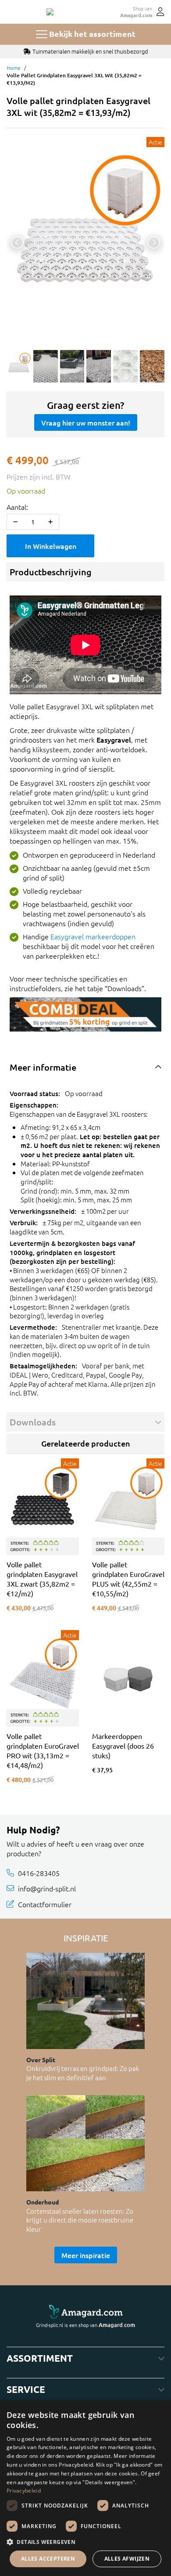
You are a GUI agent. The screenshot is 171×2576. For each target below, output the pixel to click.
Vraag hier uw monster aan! (86, 422)
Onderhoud (43, 2202)
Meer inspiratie (86, 2255)
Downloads (33, 1422)
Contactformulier (45, 1904)
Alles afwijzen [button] (127, 2559)
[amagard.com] (85, 2312)
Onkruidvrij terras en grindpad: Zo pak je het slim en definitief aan (83, 2073)
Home (14, 68)
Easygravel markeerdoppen (93, 936)
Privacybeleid (24, 2491)
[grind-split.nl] (50, 12)
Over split (41, 2060)
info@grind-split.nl (47, 1888)
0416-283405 (39, 1873)
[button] (85, 2542)
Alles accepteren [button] (48, 2559)
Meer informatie (43, 1067)
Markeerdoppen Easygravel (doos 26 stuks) (123, 1746)
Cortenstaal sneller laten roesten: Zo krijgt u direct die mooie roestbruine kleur (80, 2220)
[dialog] (85, 2488)
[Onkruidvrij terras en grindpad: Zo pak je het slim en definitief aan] (85, 2001)
